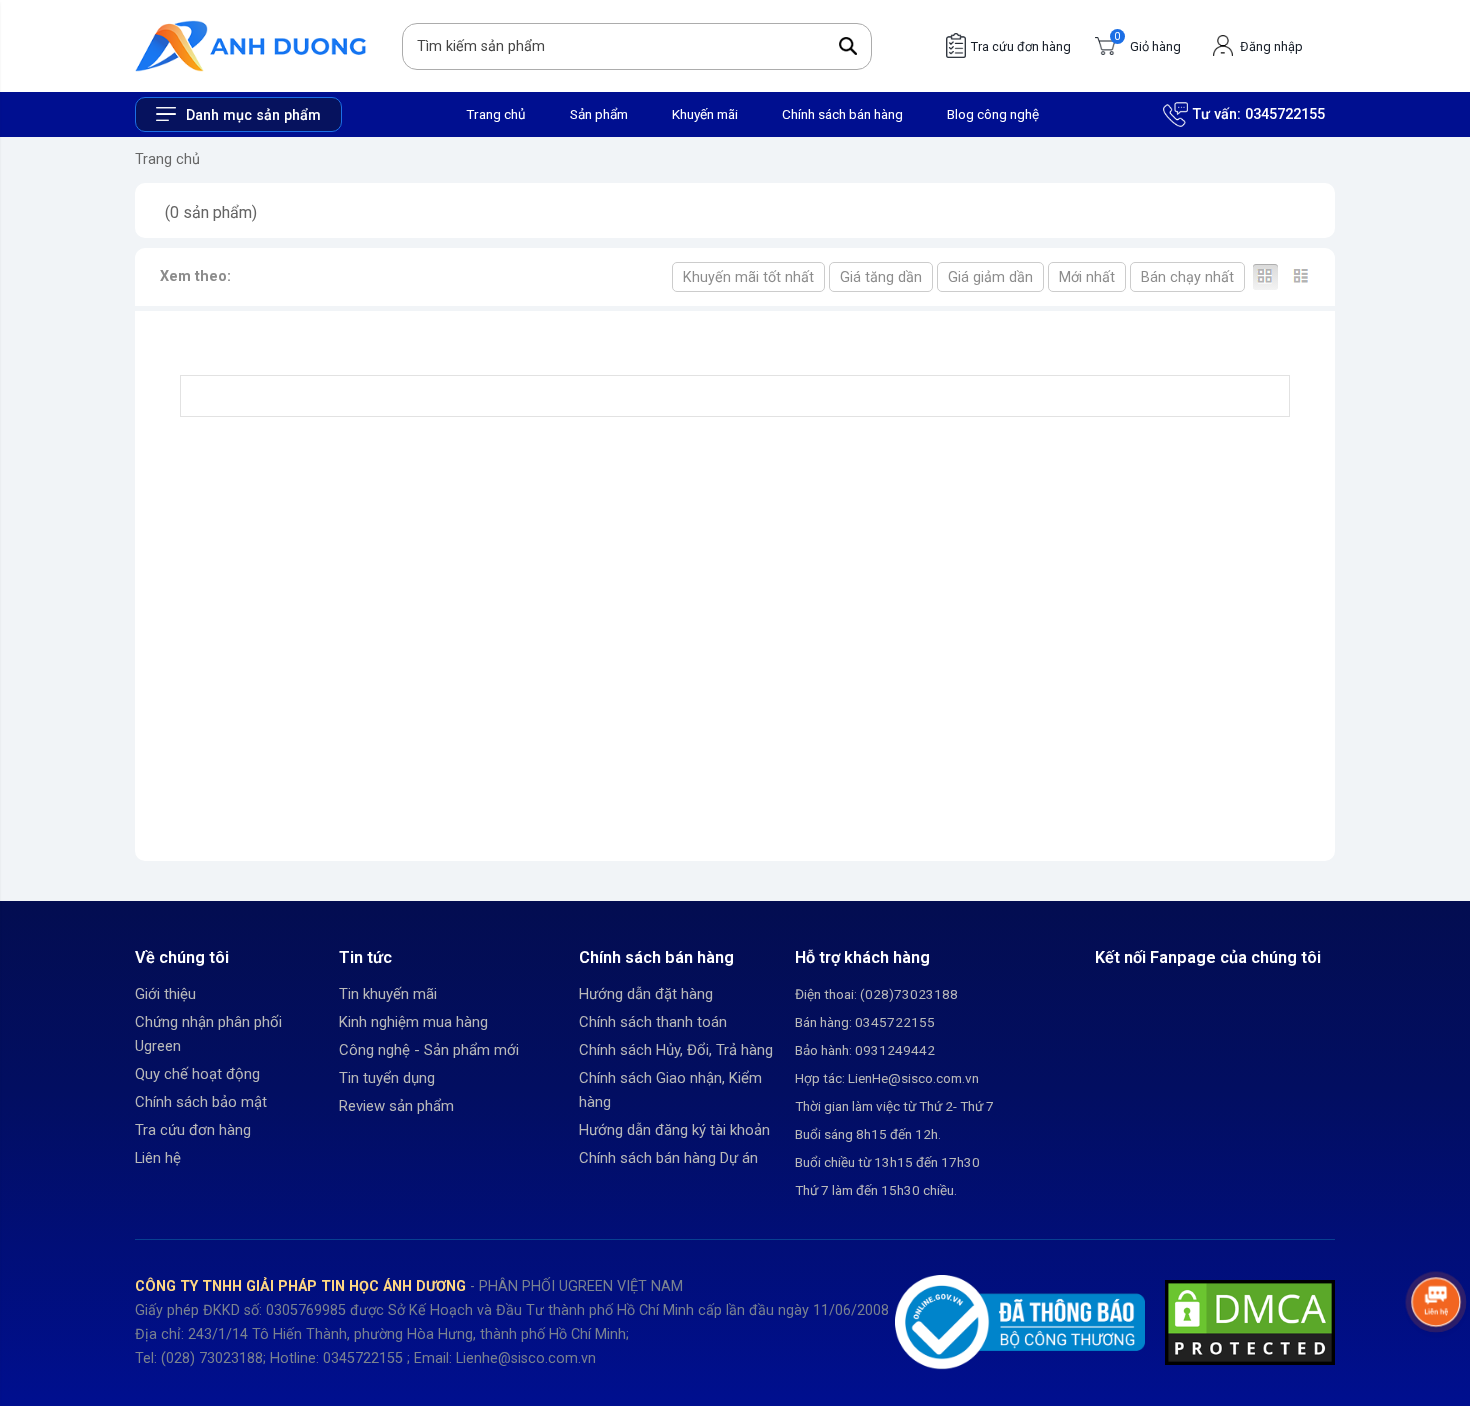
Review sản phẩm (396, 1106)
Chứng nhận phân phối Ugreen (208, 1034)
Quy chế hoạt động (197, 1074)
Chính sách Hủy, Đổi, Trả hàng (676, 1050)
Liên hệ (158, 1158)
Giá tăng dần (881, 277)
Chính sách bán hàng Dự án (668, 1158)
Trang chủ (496, 114)
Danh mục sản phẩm (253, 115)
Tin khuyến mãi (388, 994)
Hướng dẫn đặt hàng (646, 994)
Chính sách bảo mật (201, 1102)
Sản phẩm (599, 114)
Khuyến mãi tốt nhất (748, 277)
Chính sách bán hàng (842, 114)
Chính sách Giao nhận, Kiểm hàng (670, 1090)
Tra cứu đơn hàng (193, 1130)
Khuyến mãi (705, 114)
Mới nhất (1087, 277)
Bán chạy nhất (1187, 277)
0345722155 (1285, 114)
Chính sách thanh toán (653, 1022)
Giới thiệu (165, 994)
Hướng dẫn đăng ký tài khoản (674, 1130)
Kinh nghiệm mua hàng (413, 1022)
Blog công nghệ (993, 114)
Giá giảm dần (990, 277)
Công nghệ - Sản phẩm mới (429, 1050)
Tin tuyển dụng (387, 1078)
